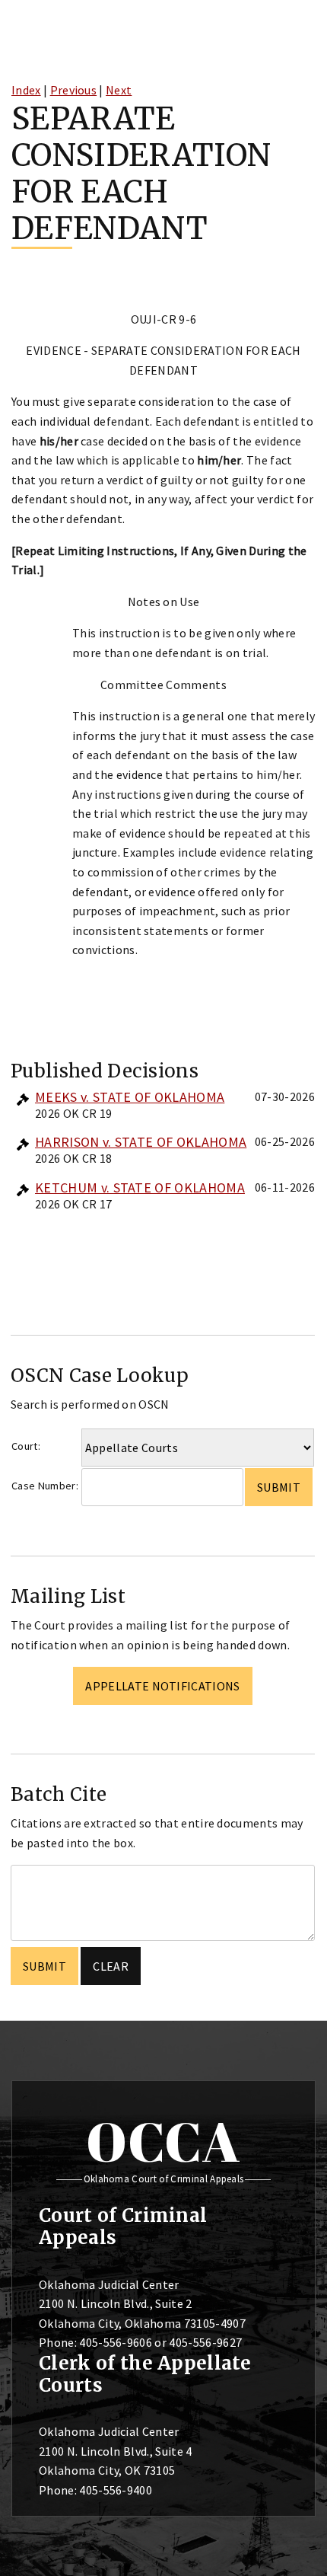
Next (119, 90)
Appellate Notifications (162, 1686)
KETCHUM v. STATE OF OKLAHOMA (140, 1187)
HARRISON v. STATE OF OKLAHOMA (141, 1142)
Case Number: (45, 1486)
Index (26, 90)
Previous (74, 90)
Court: (26, 1446)
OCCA (163, 2141)
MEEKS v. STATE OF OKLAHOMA (130, 1097)
